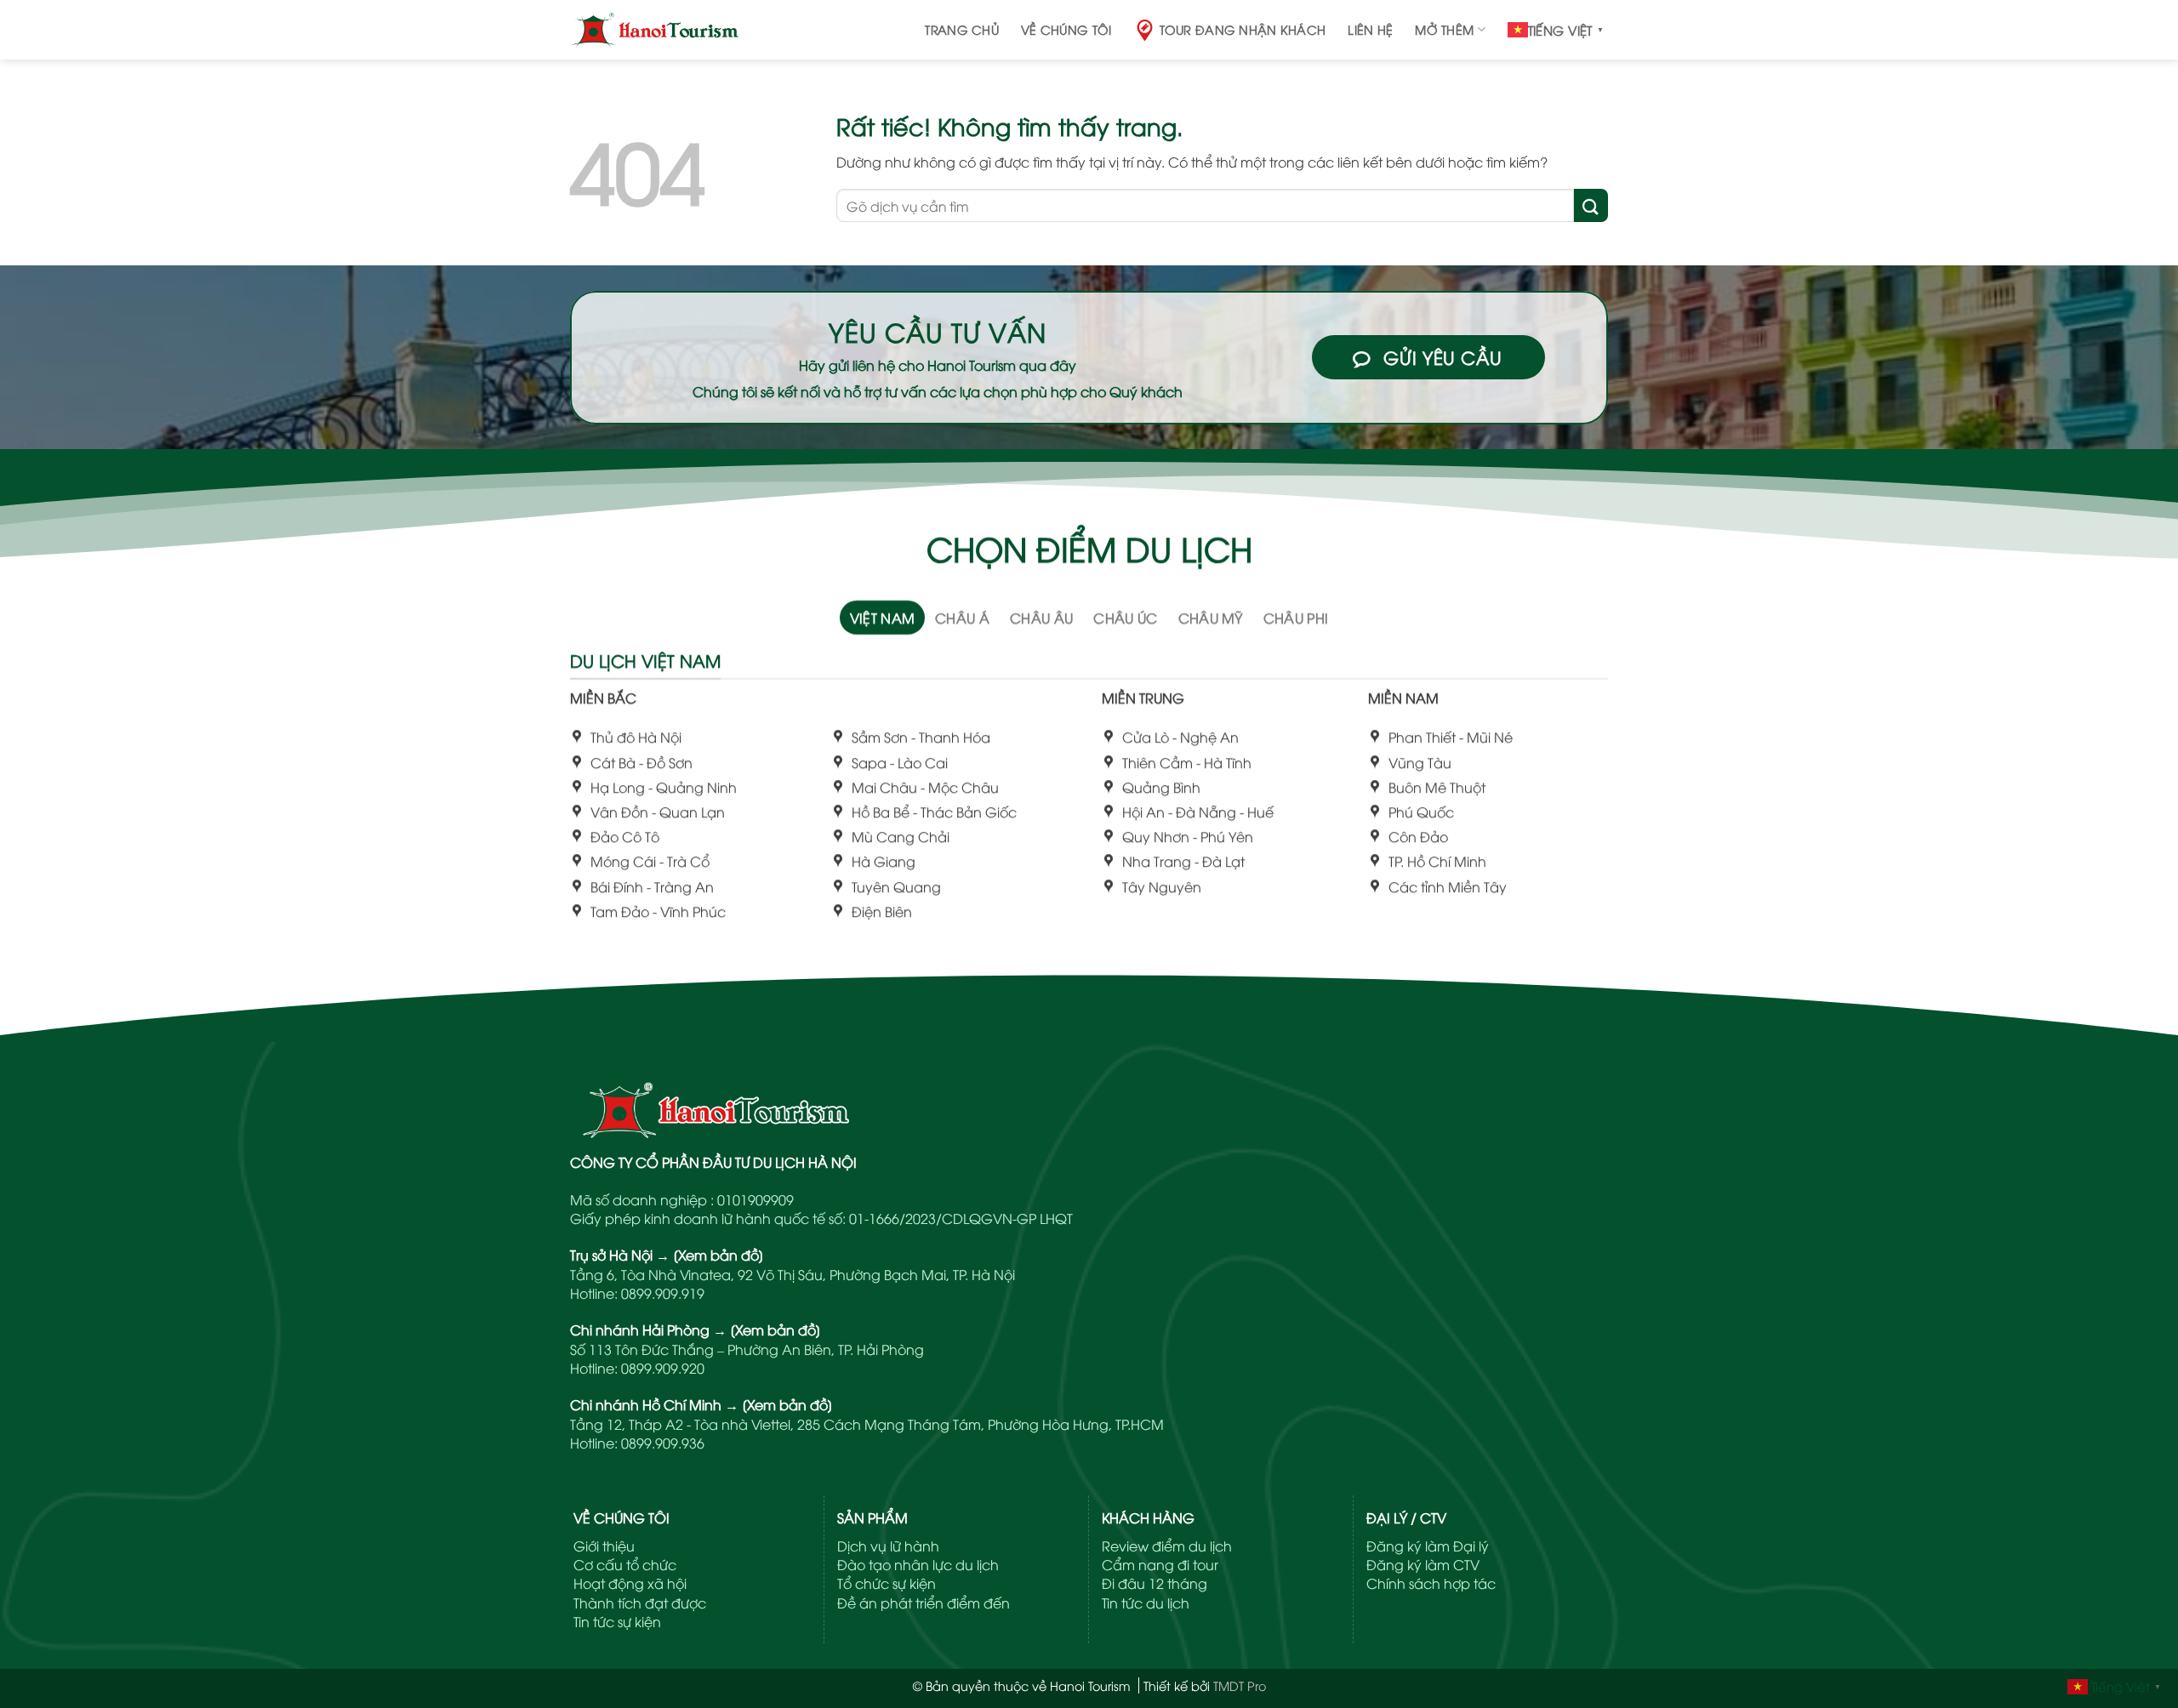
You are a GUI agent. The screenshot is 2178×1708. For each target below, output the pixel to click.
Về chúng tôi (1066, 29)
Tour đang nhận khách (1243, 29)
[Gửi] (1591, 205)
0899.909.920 (663, 1368)
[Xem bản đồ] (718, 1255)
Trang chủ (962, 29)
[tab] (883, 618)
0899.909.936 (663, 1443)
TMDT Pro (1240, 1685)
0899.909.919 (663, 1293)
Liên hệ (1370, 29)
